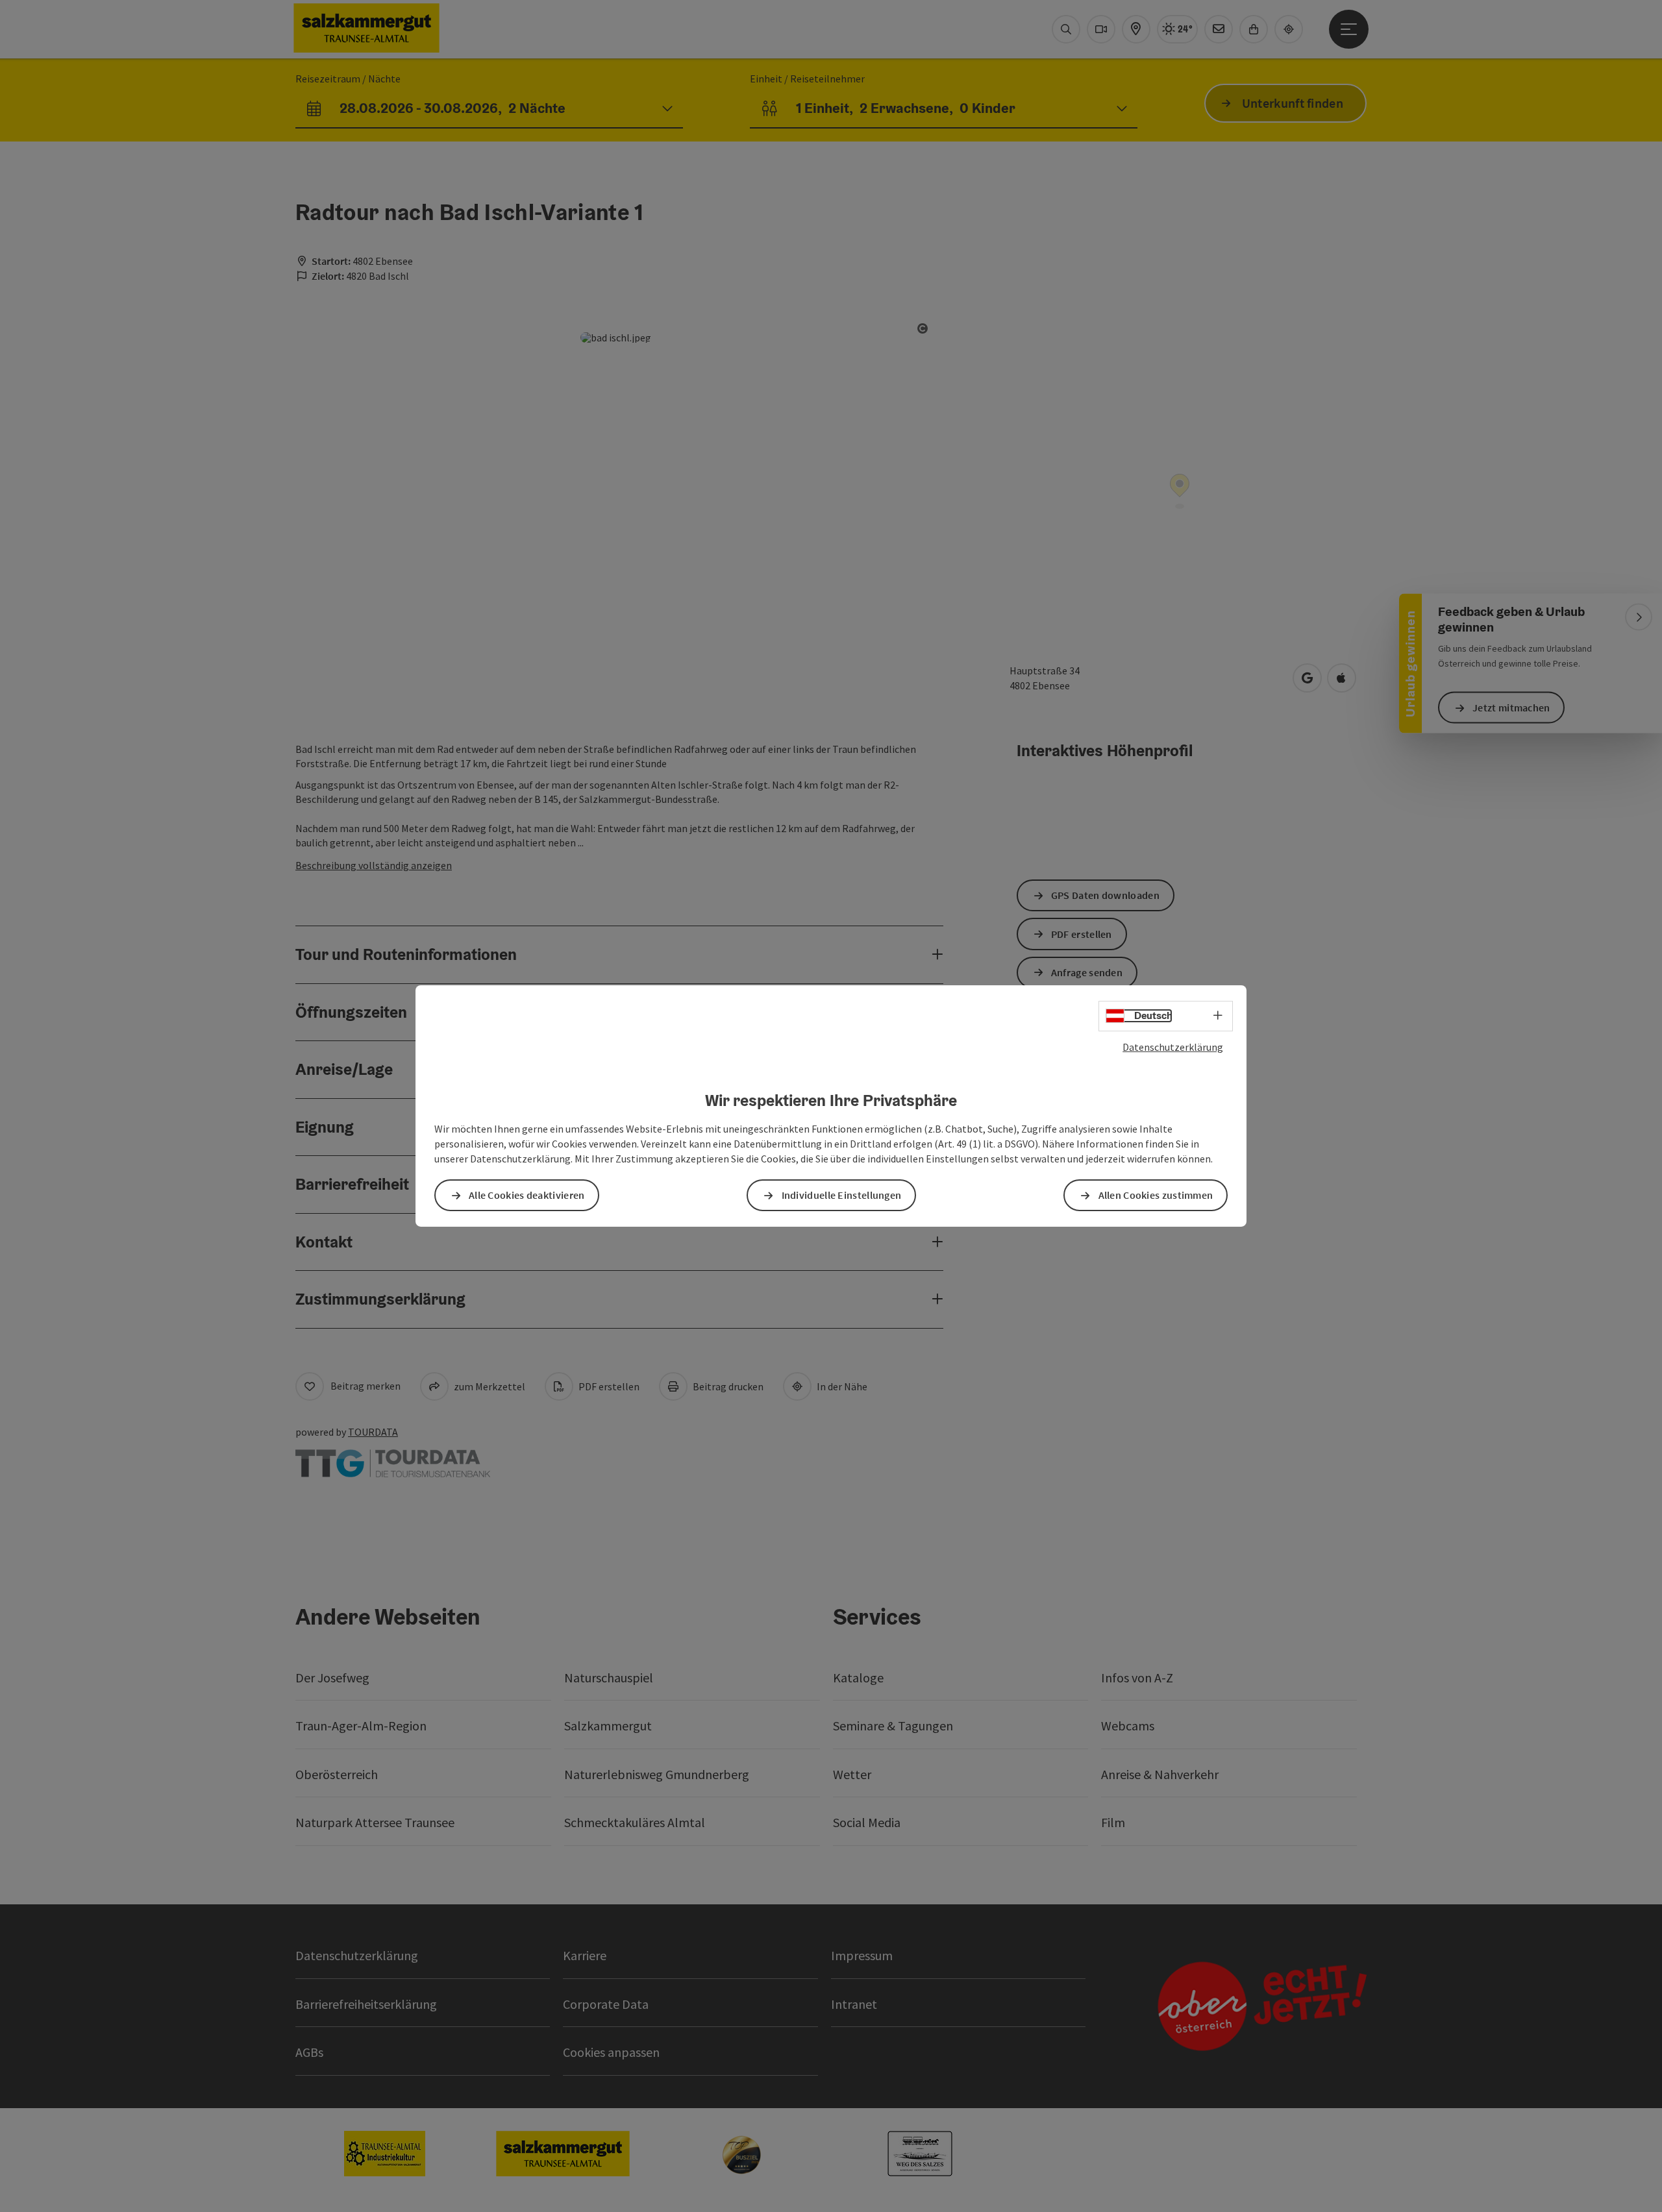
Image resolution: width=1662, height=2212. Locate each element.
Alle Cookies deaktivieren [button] (527, 1195)
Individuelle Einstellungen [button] (842, 1195)
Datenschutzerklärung (1173, 1047)
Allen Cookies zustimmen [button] (1156, 1195)
